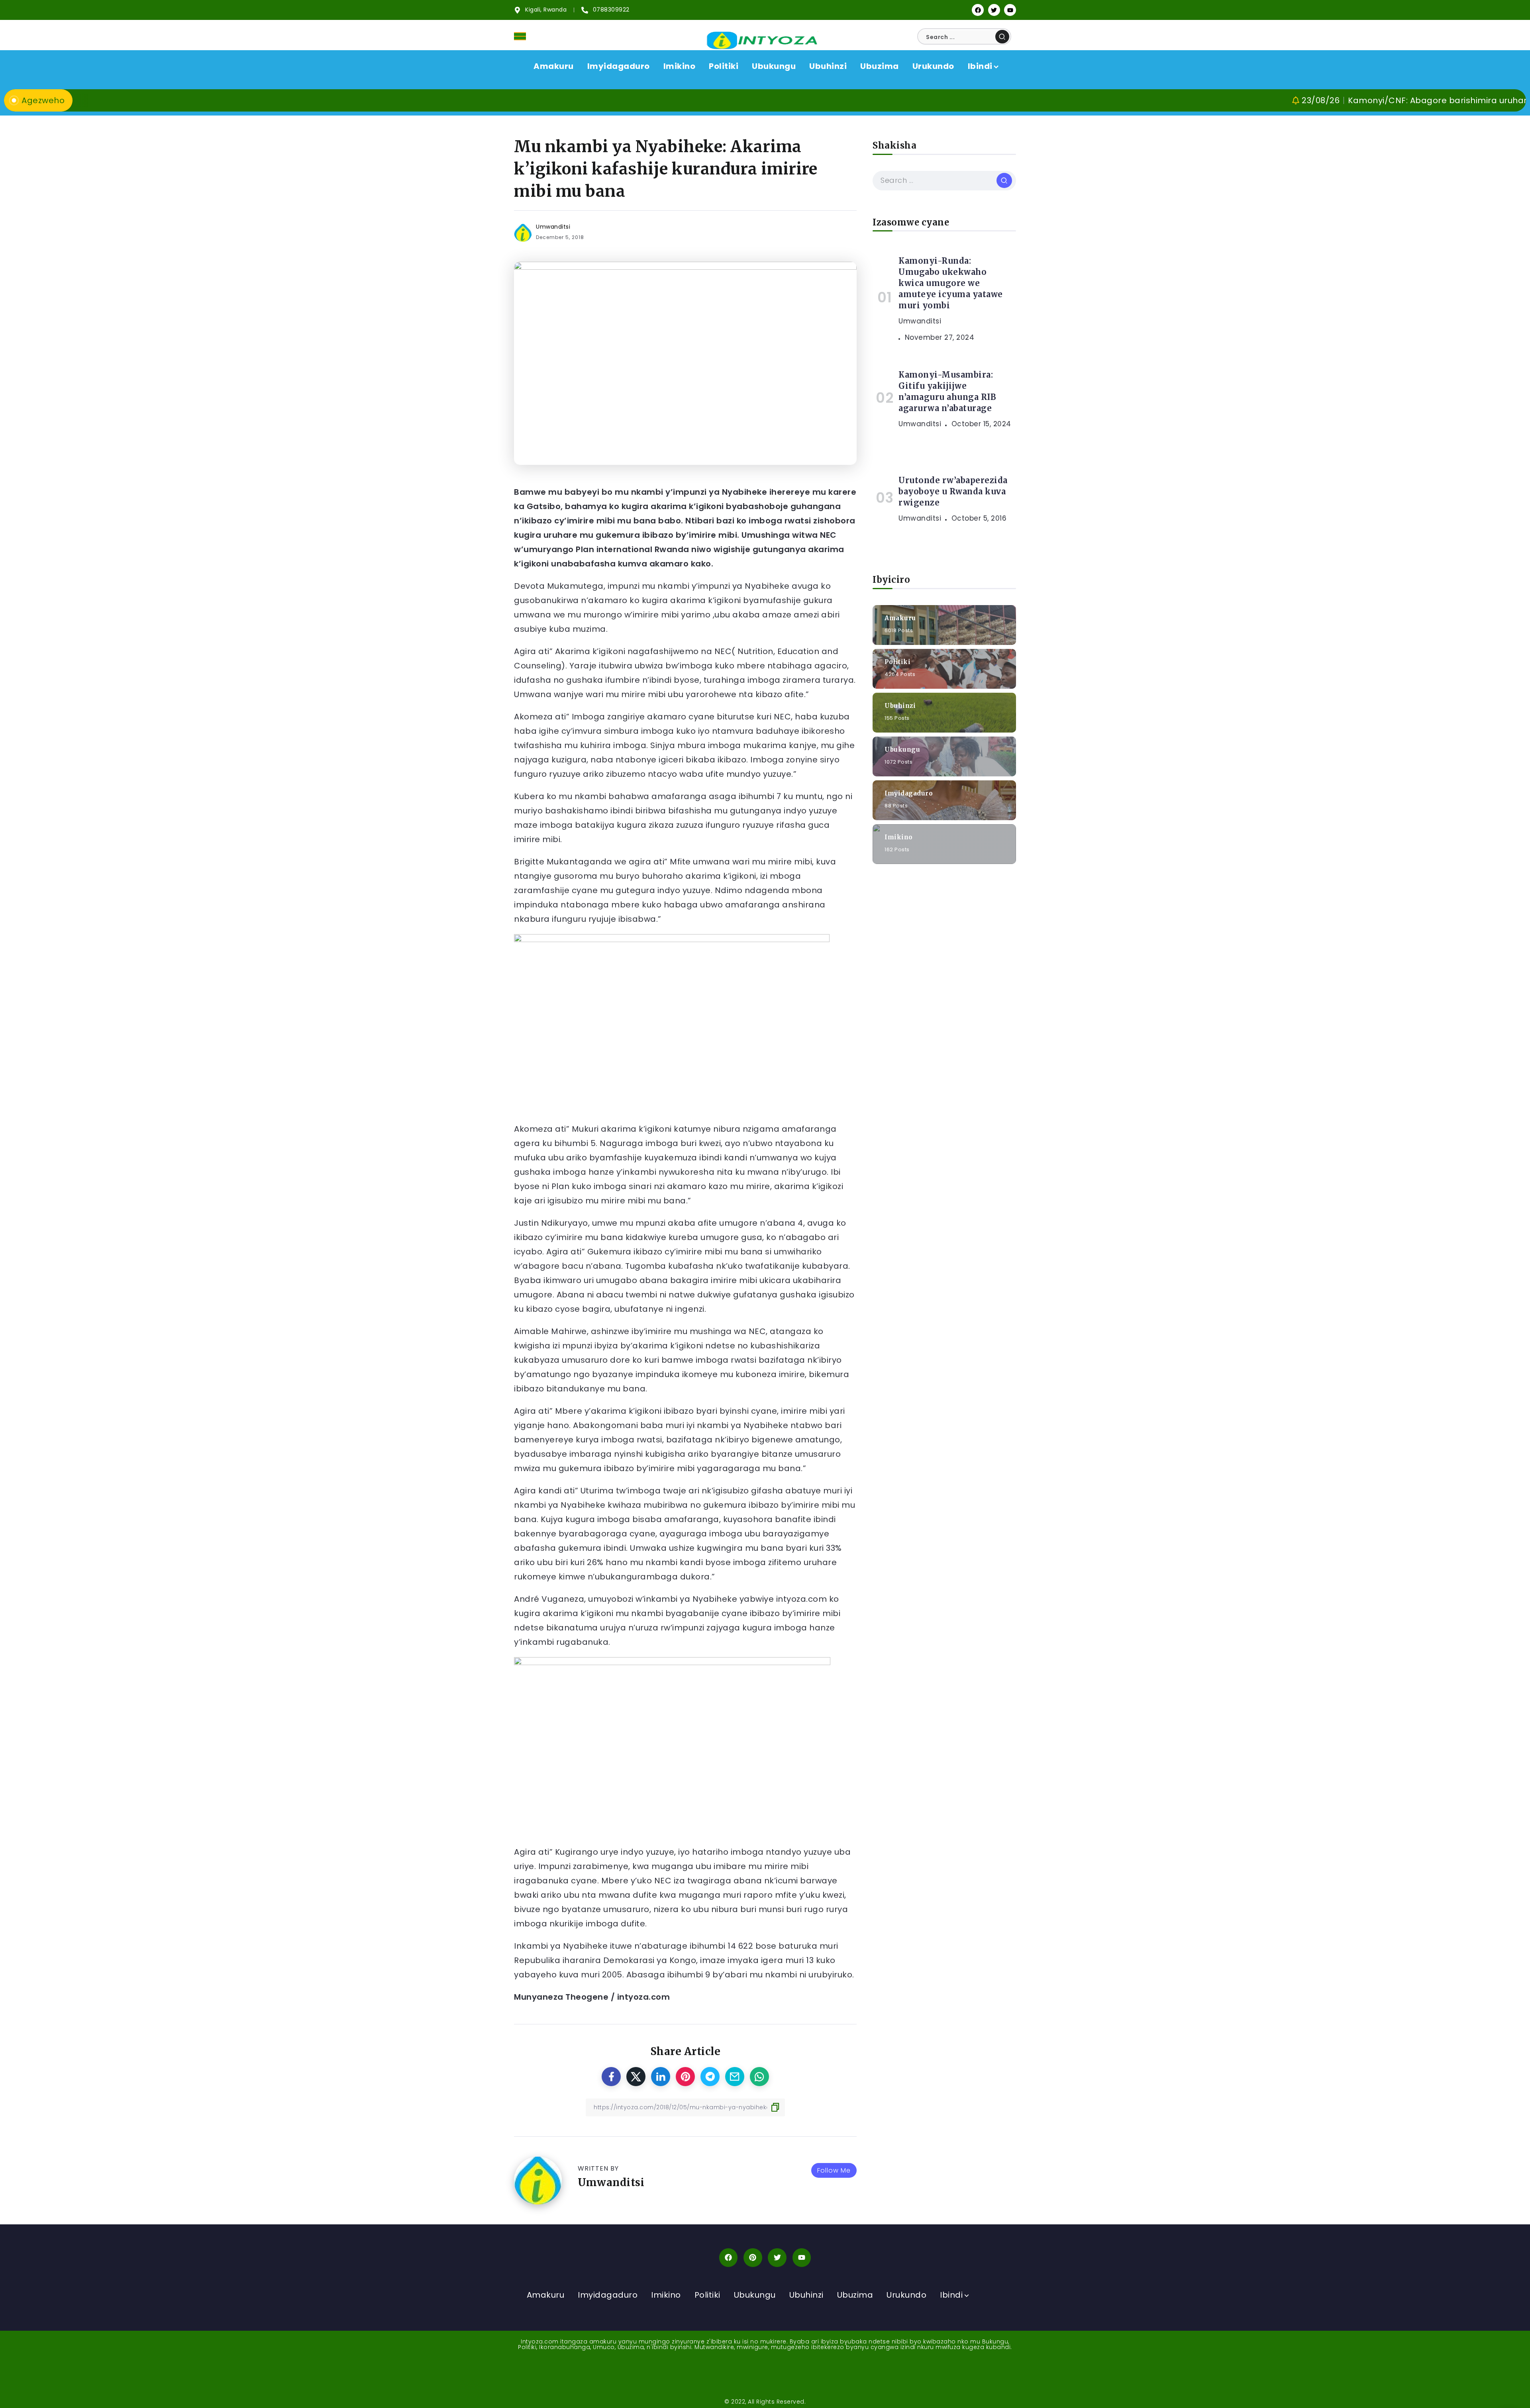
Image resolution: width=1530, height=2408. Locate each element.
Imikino (899, 837)
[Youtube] (1010, 10)
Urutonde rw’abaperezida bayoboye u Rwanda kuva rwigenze (953, 491)
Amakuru (900, 618)
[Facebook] (978, 10)
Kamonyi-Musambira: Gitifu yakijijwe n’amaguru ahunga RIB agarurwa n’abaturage (947, 391)
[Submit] (1002, 37)
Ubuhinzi (900, 705)
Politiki (897, 661)
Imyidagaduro (909, 793)
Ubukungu (902, 749)
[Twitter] (994, 10)
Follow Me (834, 2170)
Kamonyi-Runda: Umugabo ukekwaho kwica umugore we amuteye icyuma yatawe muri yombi (951, 283)
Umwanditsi (553, 227)
